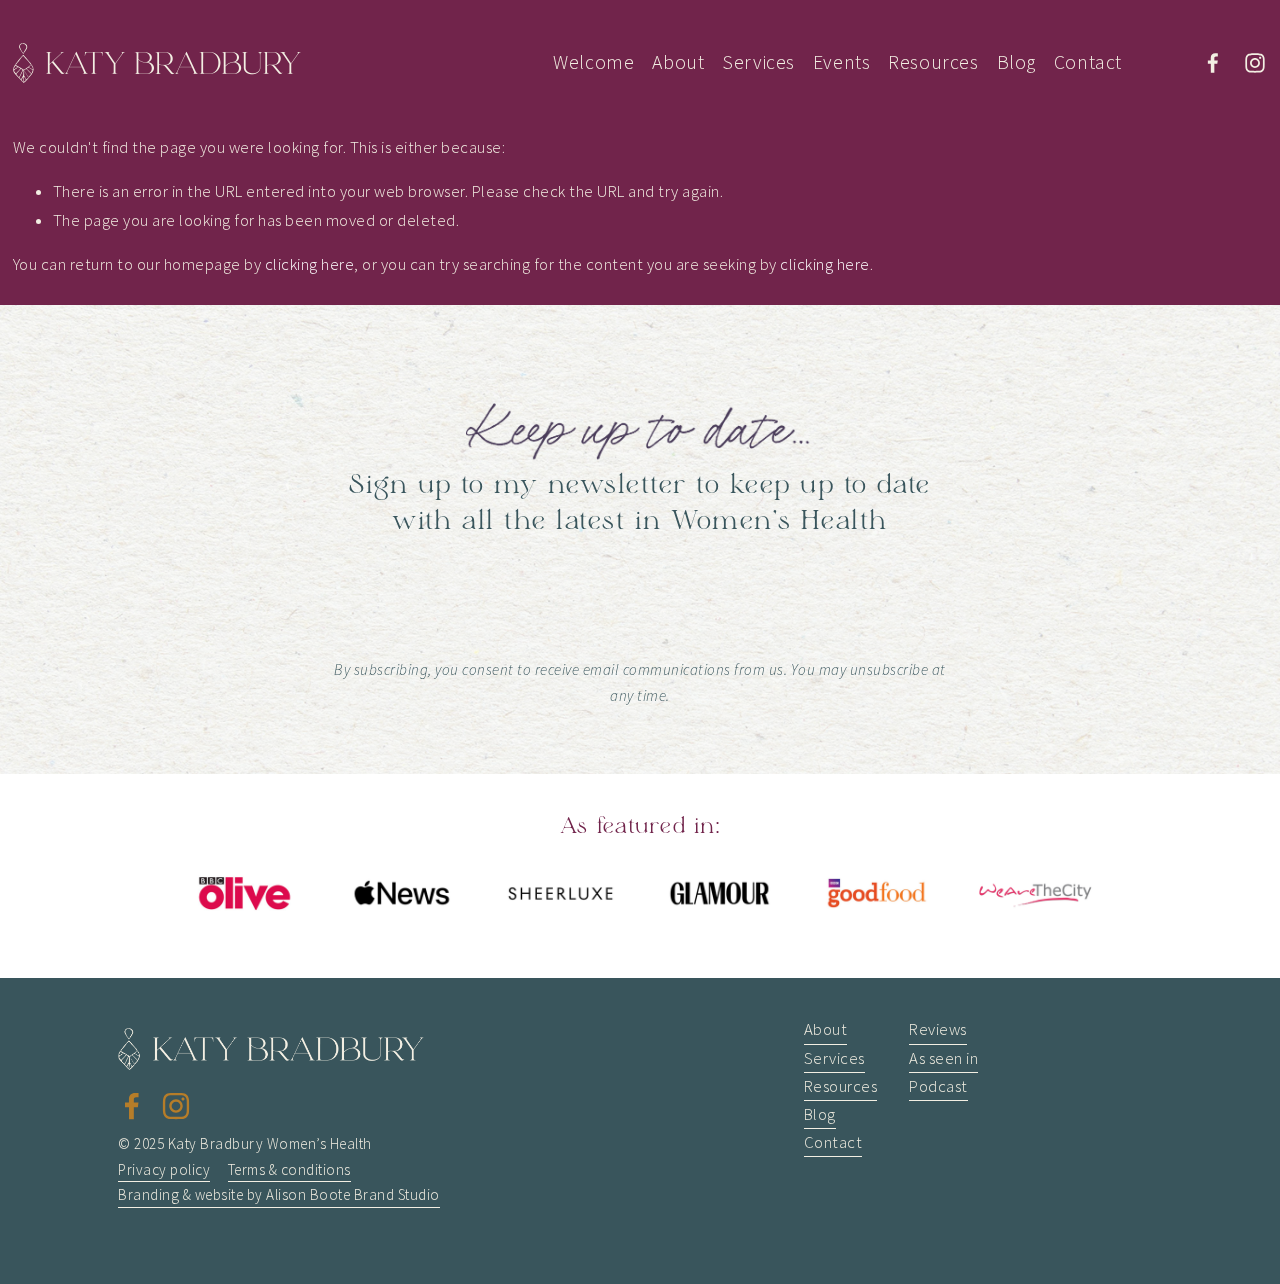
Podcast (938, 1086)
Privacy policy (164, 1169)
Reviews (938, 1029)
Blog (1016, 62)
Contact (1088, 62)
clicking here (309, 264)
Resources (933, 62)
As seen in (943, 1058)
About (678, 62)
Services (758, 62)
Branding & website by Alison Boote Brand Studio (278, 1194)
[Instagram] (1255, 63)
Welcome (593, 62)
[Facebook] (1213, 63)
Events (842, 62)
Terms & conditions (289, 1169)
